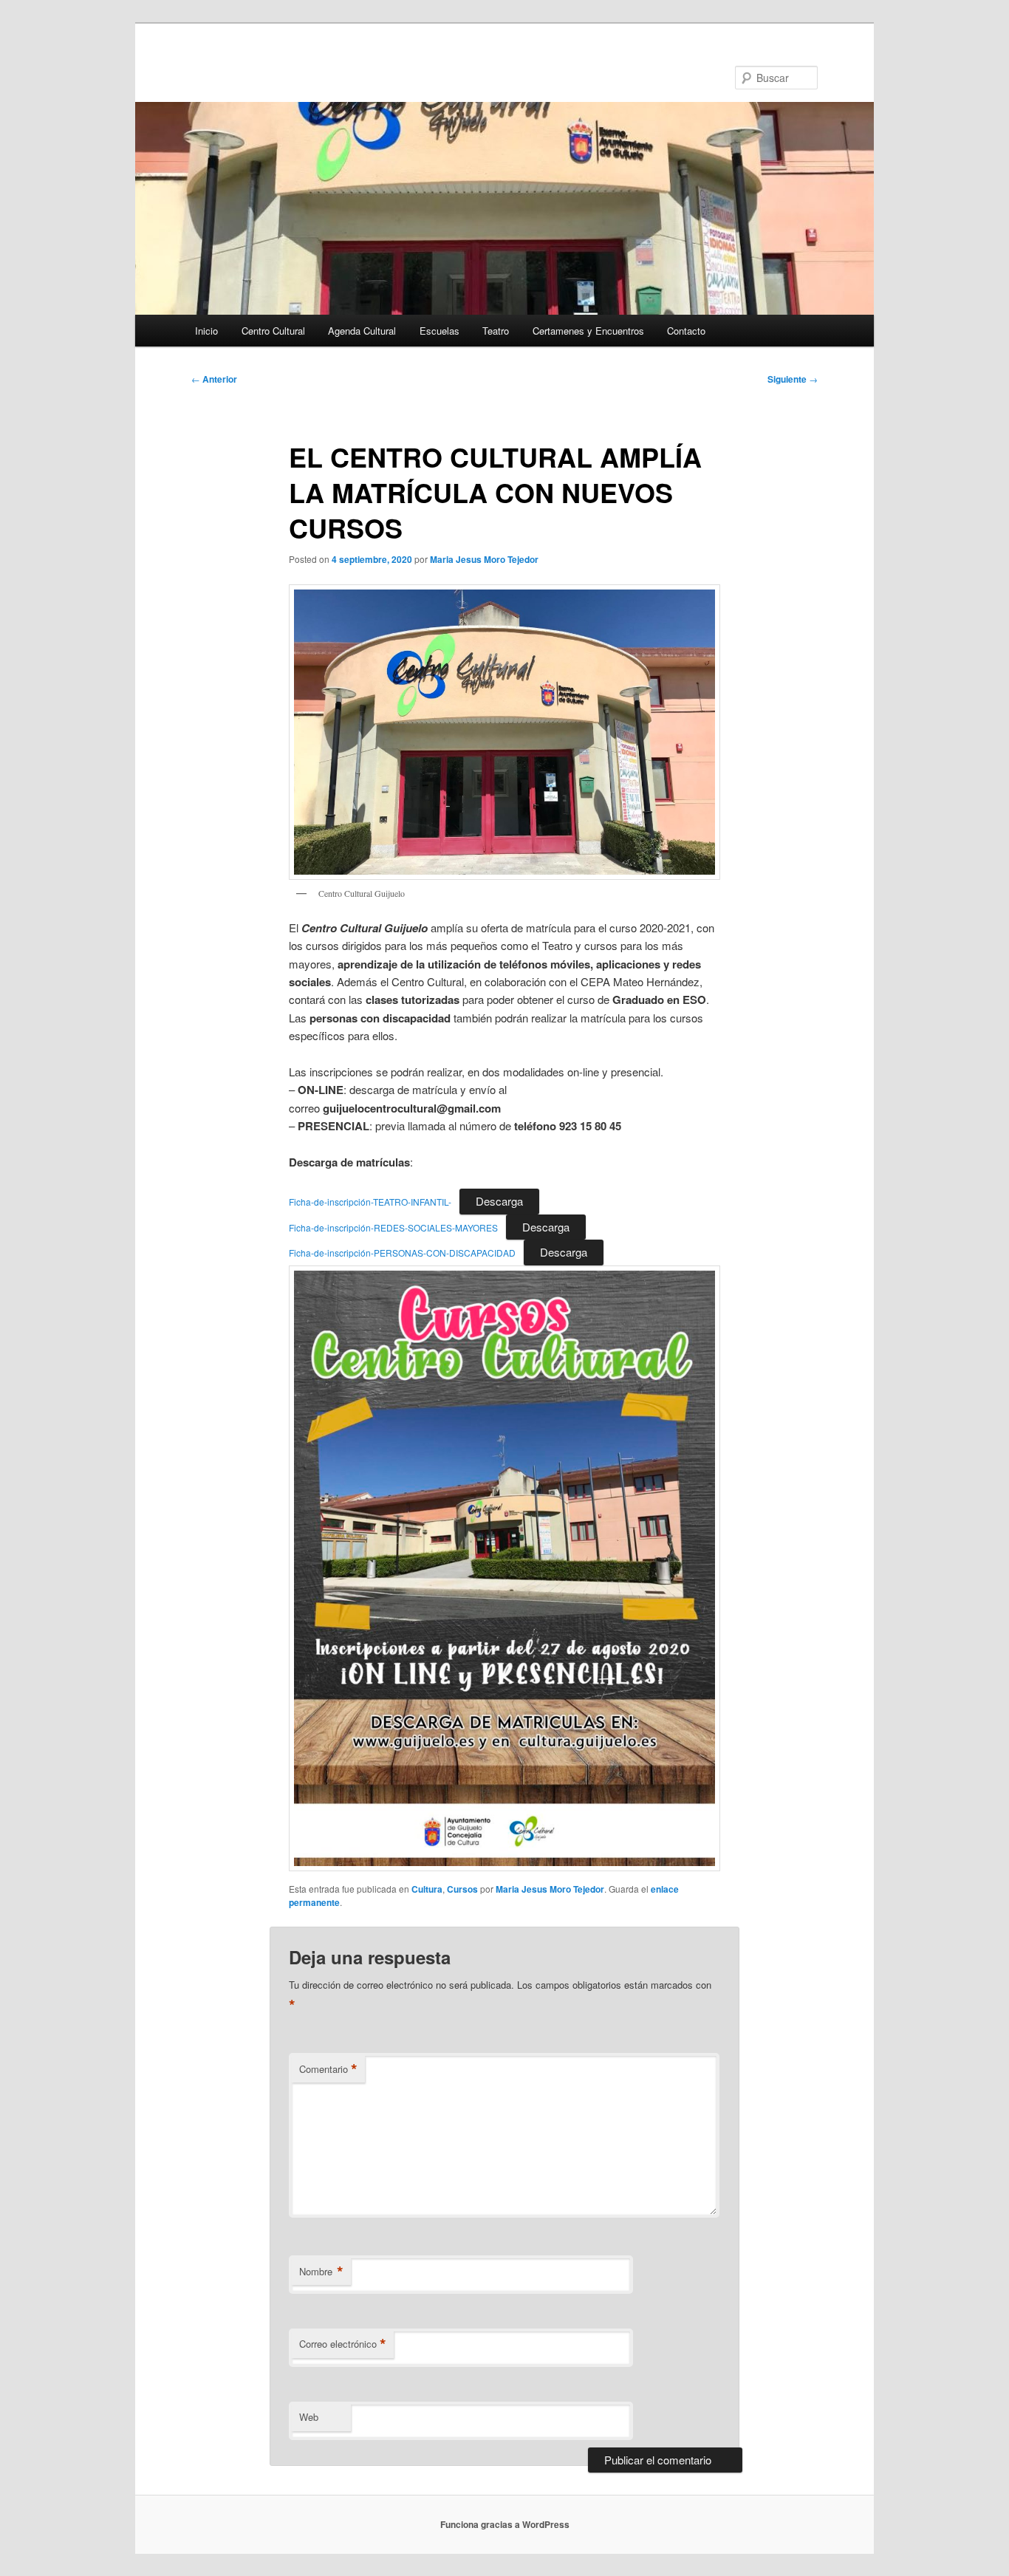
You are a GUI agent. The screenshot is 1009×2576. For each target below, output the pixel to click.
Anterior (214, 379)
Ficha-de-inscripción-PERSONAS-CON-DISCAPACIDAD (402, 1253)
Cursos (462, 1889)
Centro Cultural (273, 331)
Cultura (427, 1889)
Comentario (328, 2069)
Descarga (499, 1201)
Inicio (206, 331)
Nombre (321, 2272)
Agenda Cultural (362, 331)
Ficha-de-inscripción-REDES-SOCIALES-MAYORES (393, 1227)
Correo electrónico (343, 2344)
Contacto (686, 331)
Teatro (496, 331)
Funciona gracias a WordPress (505, 2524)
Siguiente (793, 379)
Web (309, 2417)
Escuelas (439, 331)
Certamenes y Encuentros (588, 331)
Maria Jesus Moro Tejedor (484, 559)
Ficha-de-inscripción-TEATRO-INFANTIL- (370, 1202)
